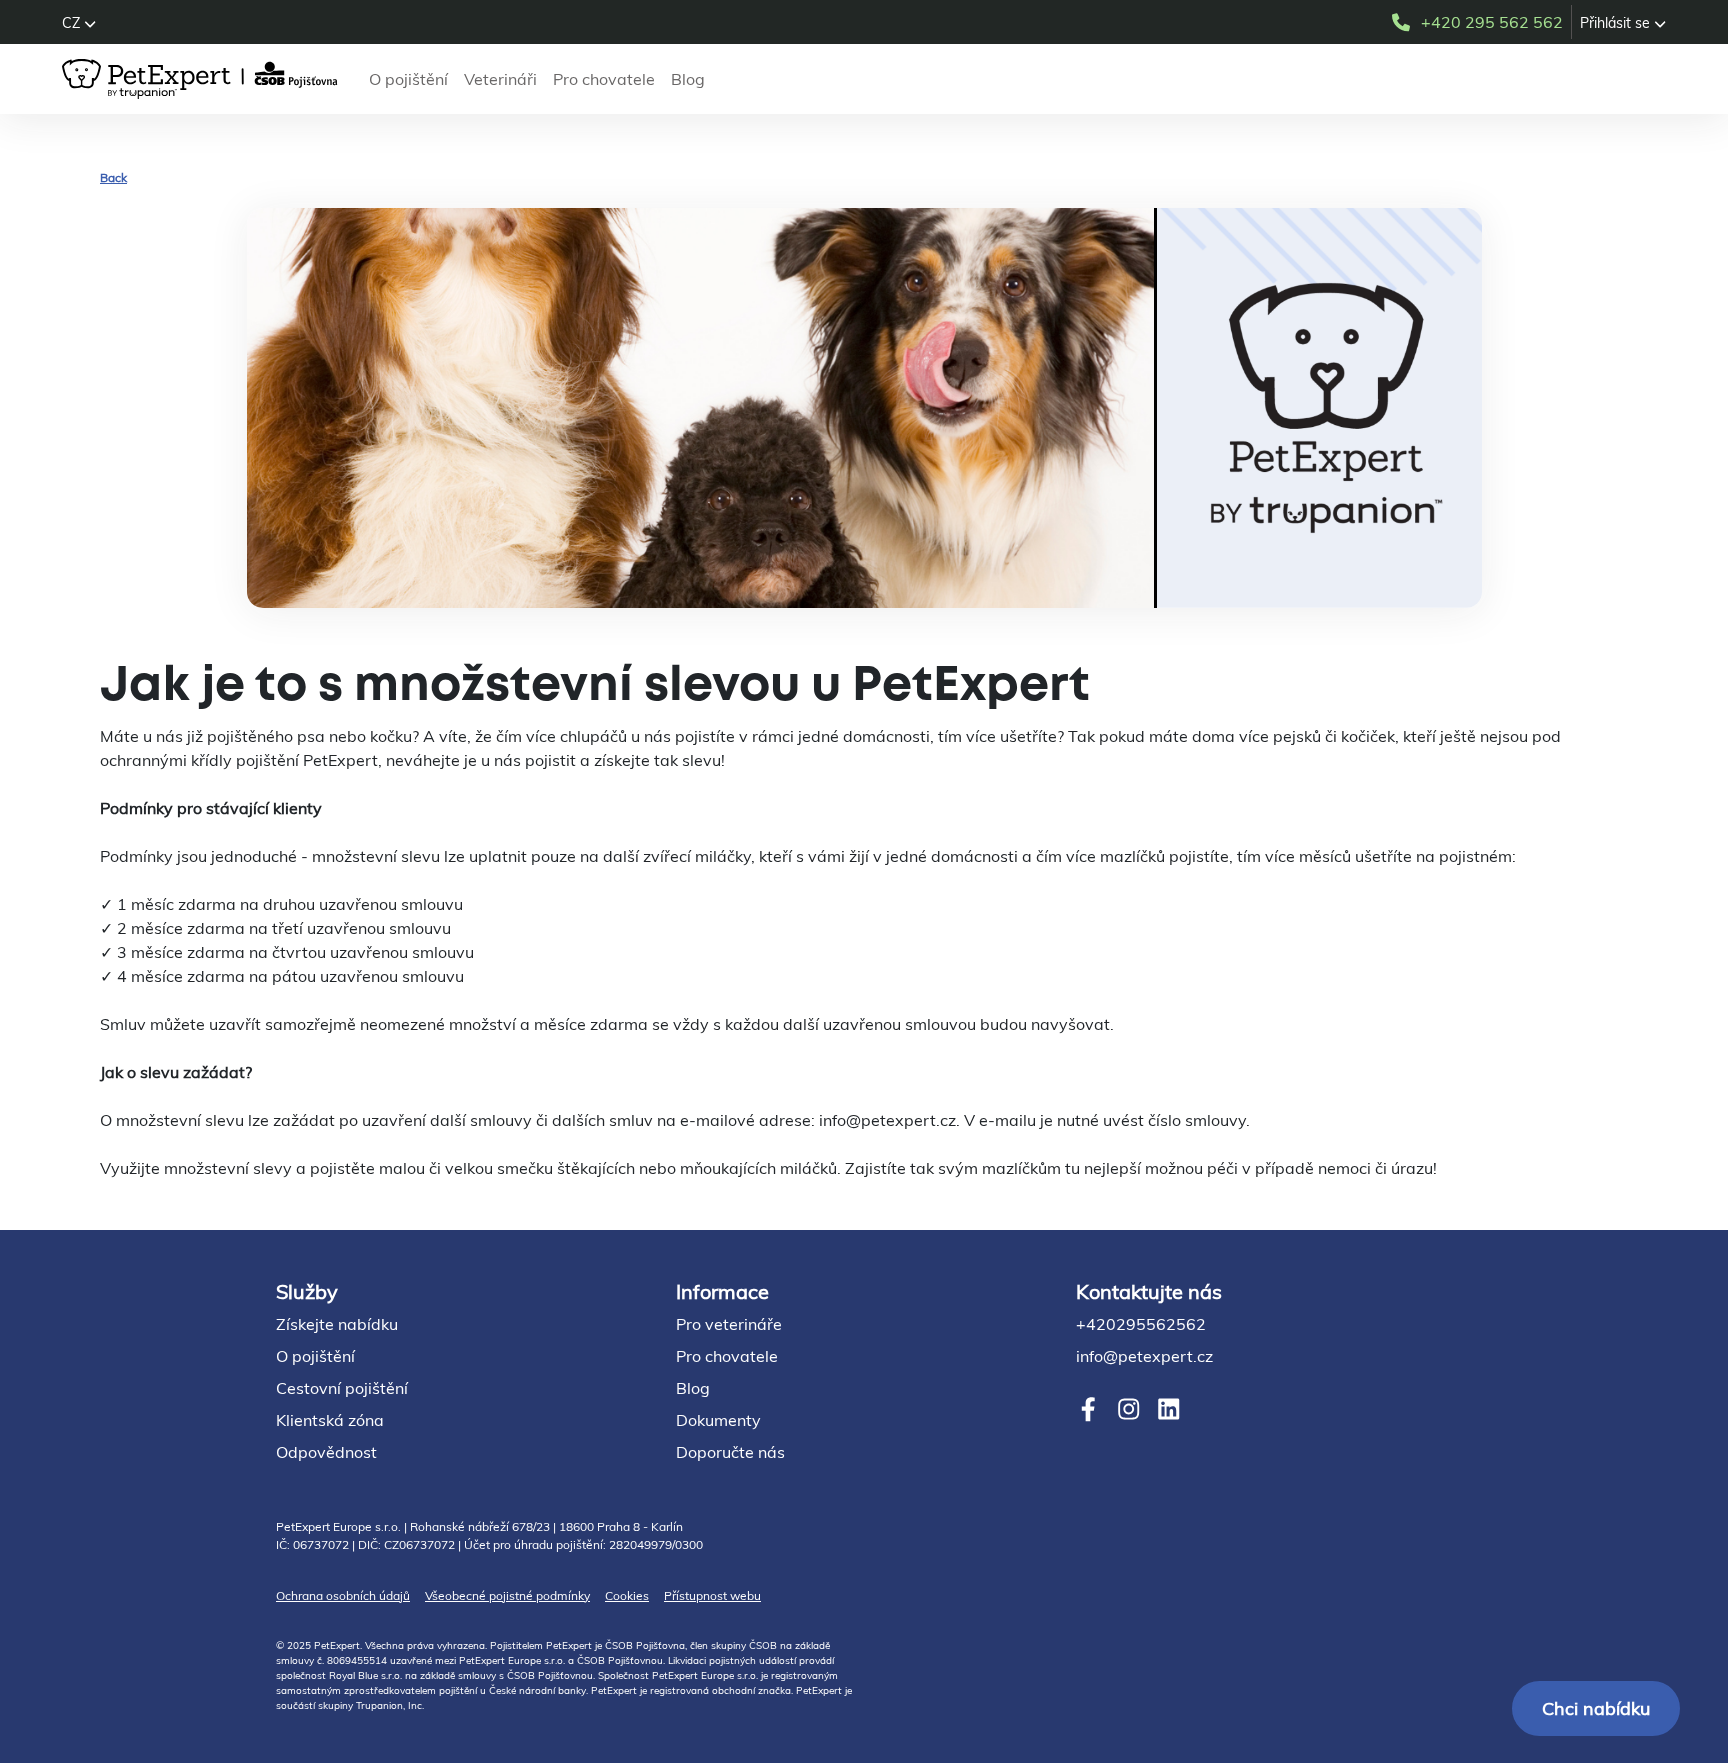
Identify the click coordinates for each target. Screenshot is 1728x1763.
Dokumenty (718, 1420)
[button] (79, 23)
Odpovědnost (326, 1452)
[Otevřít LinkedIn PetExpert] (1168, 1409)
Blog (688, 79)
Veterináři (500, 79)
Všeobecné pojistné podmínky (507, 1595)
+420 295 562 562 (1492, 22)
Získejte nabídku (337, 1324)
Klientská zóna (330, 1420)
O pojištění (408, 79)
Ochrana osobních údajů (343, 1595)
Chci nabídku (1596, 1708)
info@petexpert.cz (1144, 1356)
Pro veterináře (729, 1324)
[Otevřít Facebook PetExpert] (1088, 1409)
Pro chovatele (604, 79)
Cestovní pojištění (342, 1388)
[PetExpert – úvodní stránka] (203, 79)
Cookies (627, 1595)
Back (113, 177)
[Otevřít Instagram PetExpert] (1128, 1409)
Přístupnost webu (712, 1595)
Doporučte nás (730, 1452)
